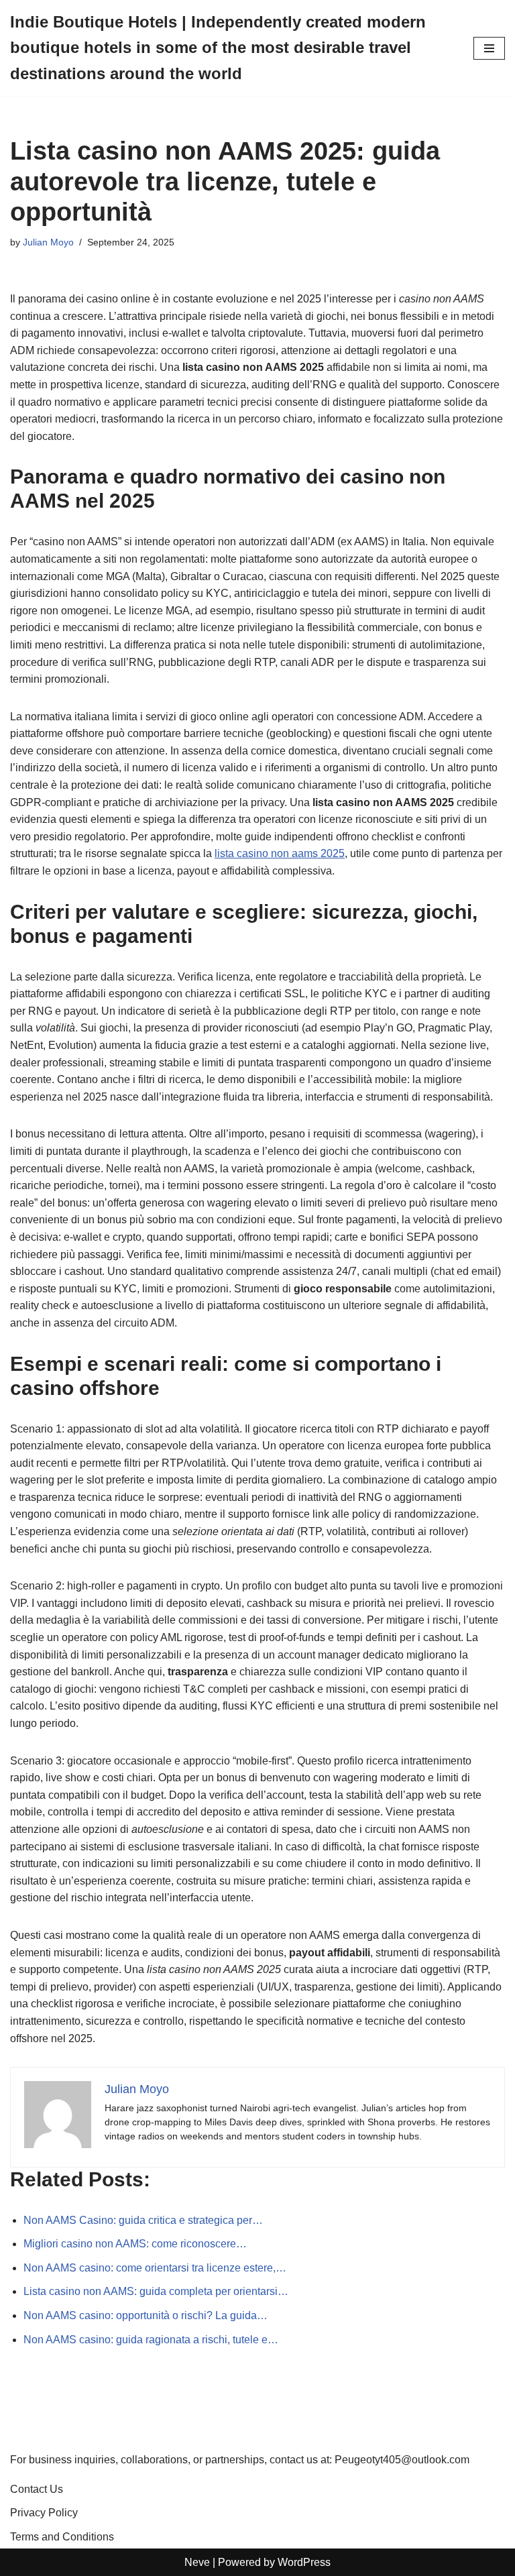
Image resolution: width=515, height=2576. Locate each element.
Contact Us (37, 2489)
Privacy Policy (44, 2513)
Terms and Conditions (62, 2537)
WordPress (304, 2562)
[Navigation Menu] (489, 48)
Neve (197, 2562)
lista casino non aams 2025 (280, 853)
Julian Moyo (48, 242)
